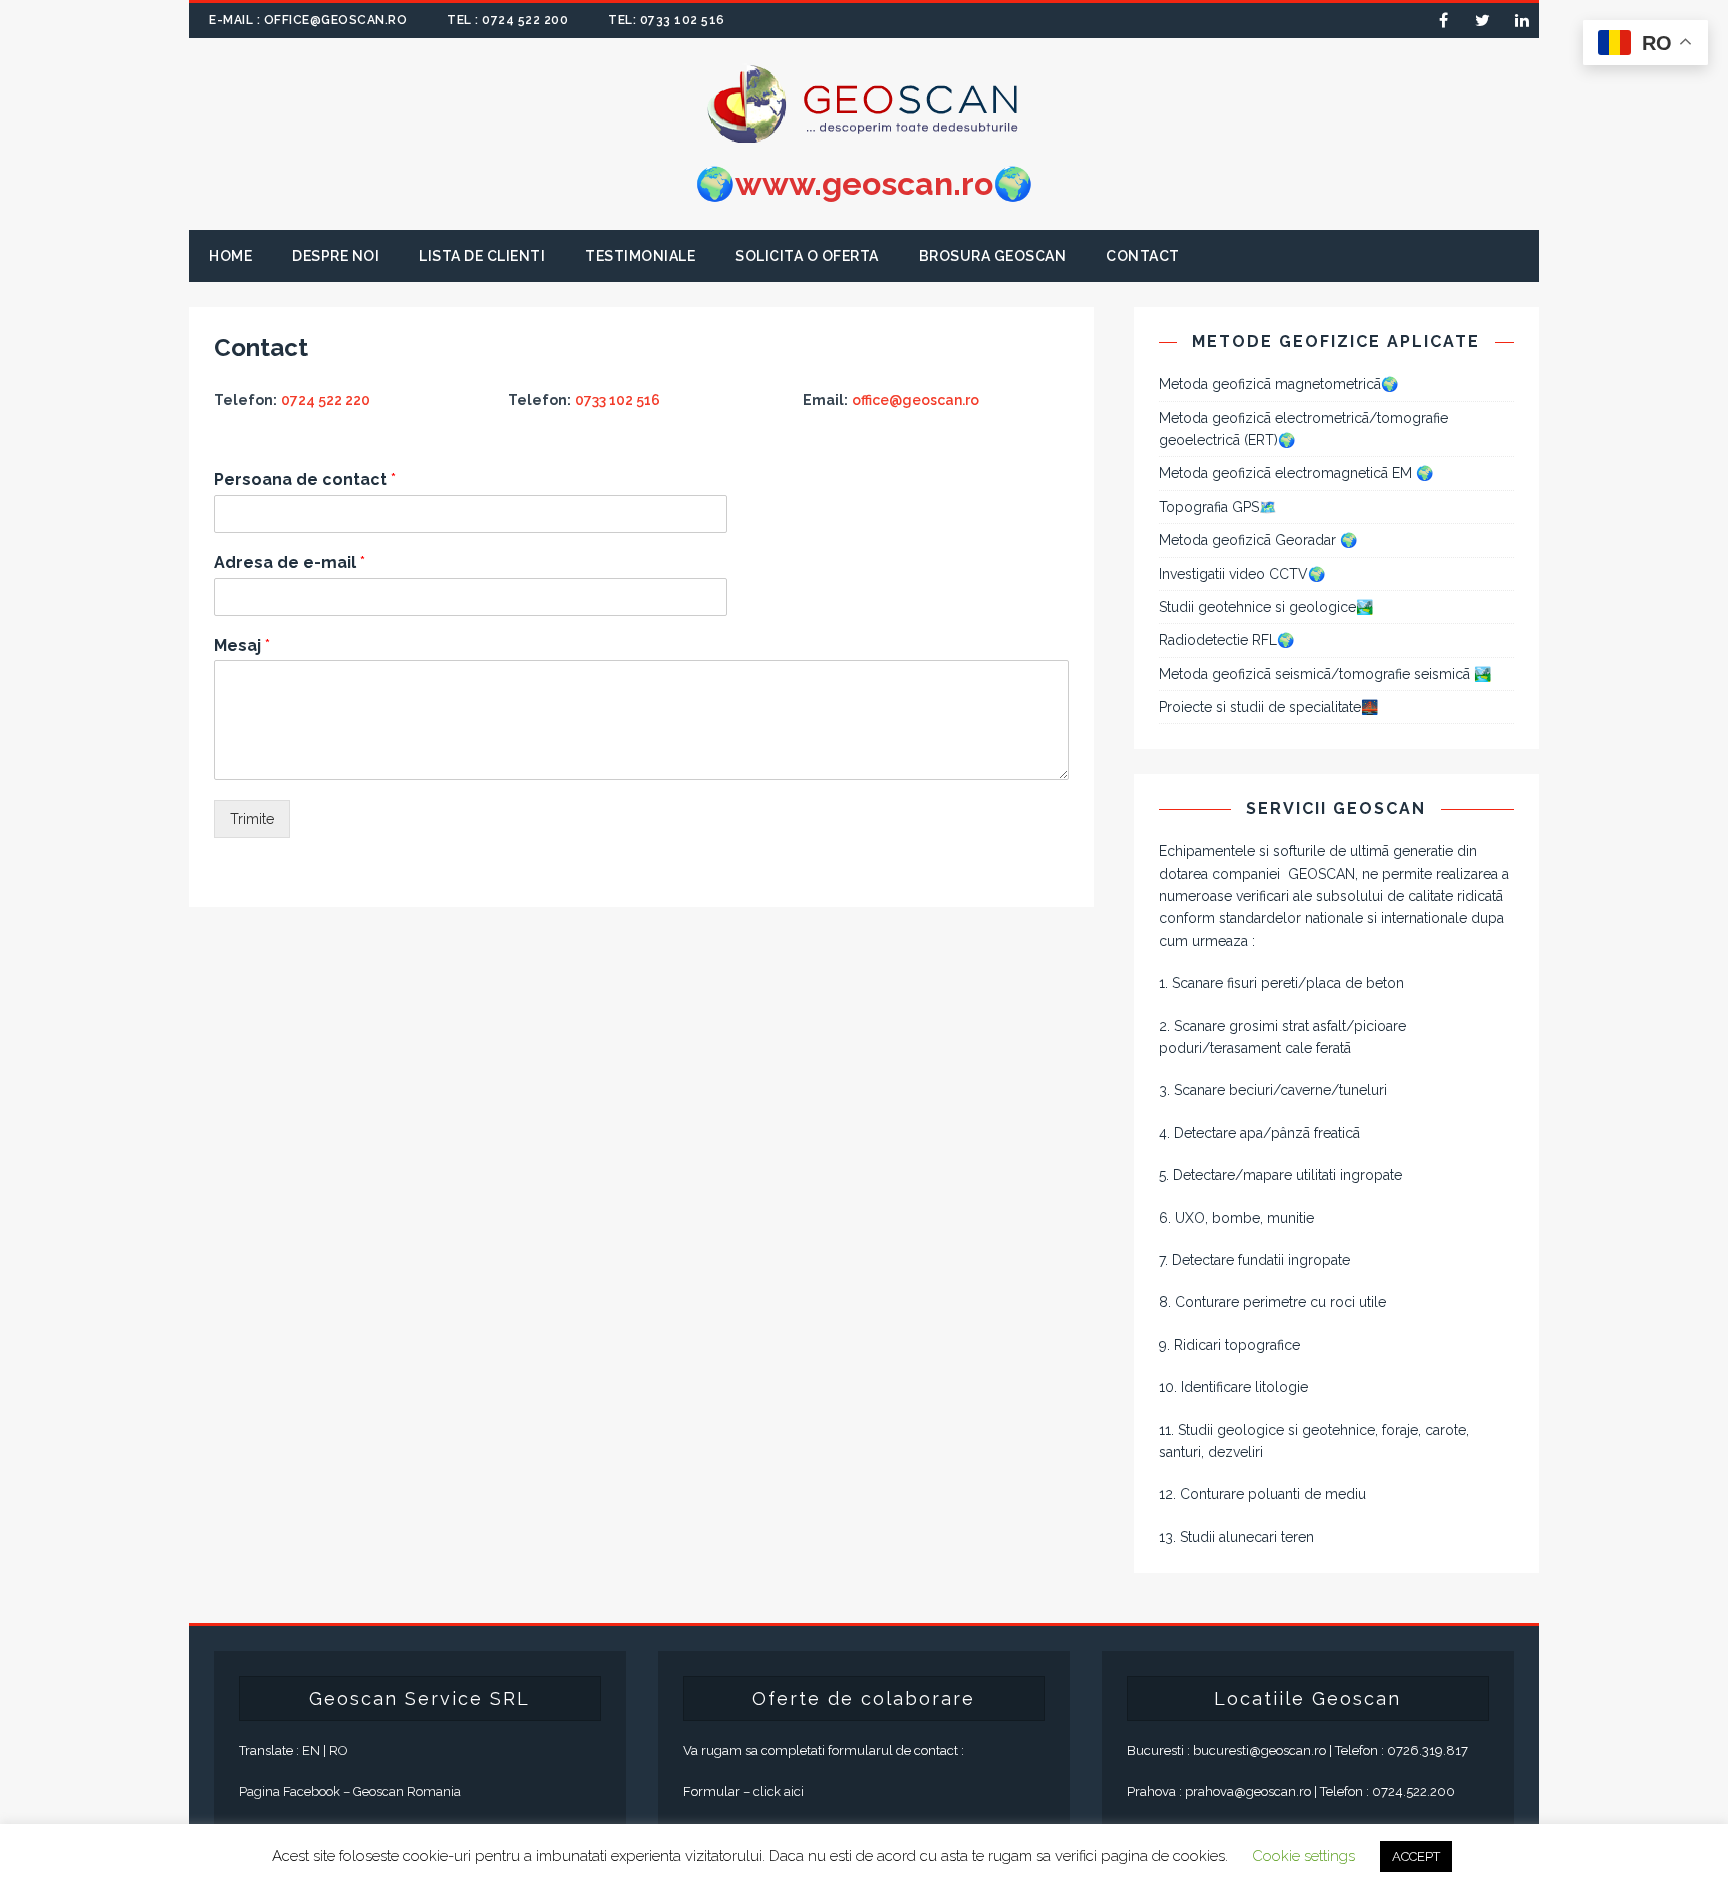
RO (338, 1750)
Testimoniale (640, 256)
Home (230, 256)
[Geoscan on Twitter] (1482, 20)
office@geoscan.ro (915, 400)
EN (311, 1750)
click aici (778, 1791)
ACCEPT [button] (1416, 1856)
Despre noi (335, 256)
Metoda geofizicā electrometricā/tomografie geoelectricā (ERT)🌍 (1303, 429)
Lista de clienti (482, 256)
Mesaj (242, 645)
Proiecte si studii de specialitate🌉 (1268, 707)
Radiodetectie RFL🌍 (1226, 640)
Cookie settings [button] (1303, 1856)
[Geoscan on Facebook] (1443, 20)
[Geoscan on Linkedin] (1521, 20)
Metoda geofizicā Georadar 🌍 (1258, 540)
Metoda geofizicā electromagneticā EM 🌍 (1296, 473)
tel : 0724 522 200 (507, 20)
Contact (1143, 256)
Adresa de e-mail (289, 562)
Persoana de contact (305, 479)
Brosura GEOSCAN (993, 256)
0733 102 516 (617, 400)
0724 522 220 (325, 400)
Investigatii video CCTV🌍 (1242, 574)
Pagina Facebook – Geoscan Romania (350, 1791)
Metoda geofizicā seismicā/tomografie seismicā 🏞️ (1325, 674)
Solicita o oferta (807, 256)
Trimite (252, 819)
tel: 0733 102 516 (666, 20)
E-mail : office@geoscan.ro (308, 20)
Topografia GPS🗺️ (1217, 507)
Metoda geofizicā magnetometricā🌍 (1278, 384)
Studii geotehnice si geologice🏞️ (1266, 607)
